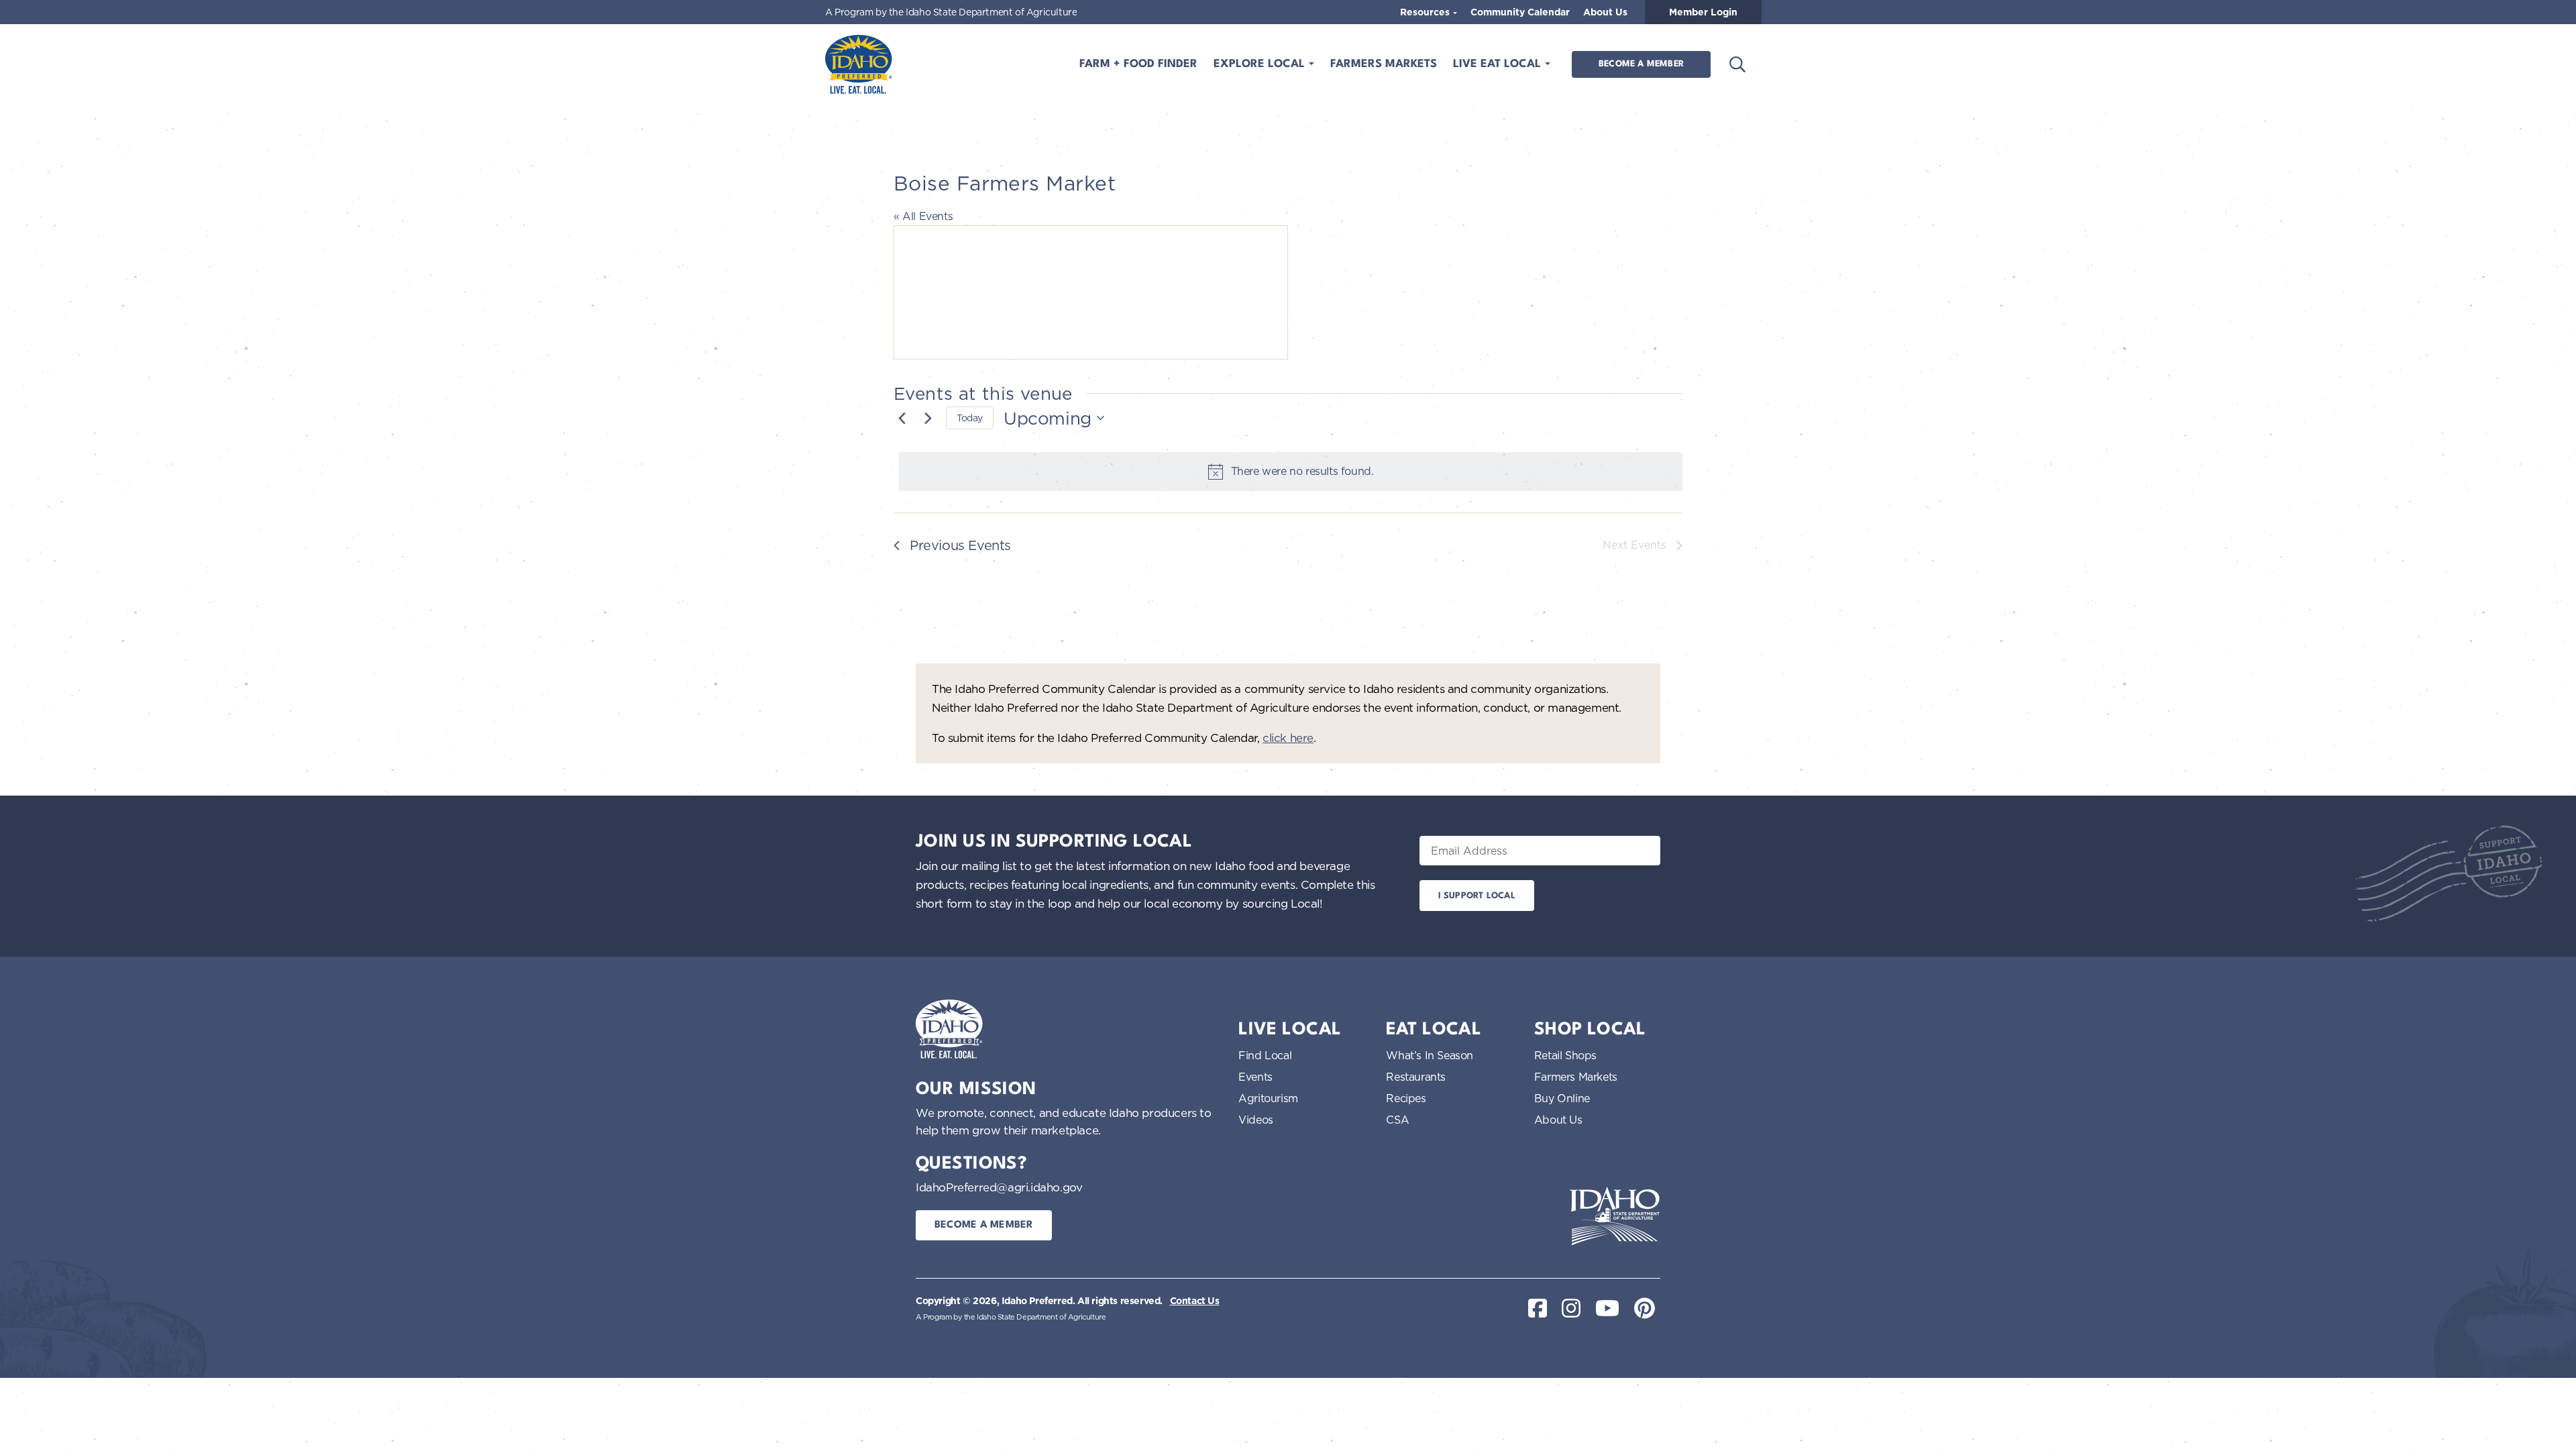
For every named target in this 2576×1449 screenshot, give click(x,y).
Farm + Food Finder (1138, 64)
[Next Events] (928, 418)
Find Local (1265, 1055)
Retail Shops (1565, 1055)
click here (1288, 738)
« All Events (923, 216)
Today (970, 418)
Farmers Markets (1384, 64)
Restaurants (1416, 1077)
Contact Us (1195, 1301)
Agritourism (1268, 1098)
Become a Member (1641, 64)
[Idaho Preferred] (859, 64)
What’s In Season (1430, 1055)
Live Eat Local (1499, 64)
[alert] (1291, 472)
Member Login (1703, 12)
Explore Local (1261, 64)
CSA (1397, 1120)
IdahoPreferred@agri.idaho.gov (999, 1187)
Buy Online (1562, 1098)
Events (1255, 1077)
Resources (1426, 12)
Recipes (1406, 1098)
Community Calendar (1520, 12)
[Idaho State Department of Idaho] (1615, 1216)
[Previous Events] (902, 418)
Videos (1256, 1120)
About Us (1605, 12)
